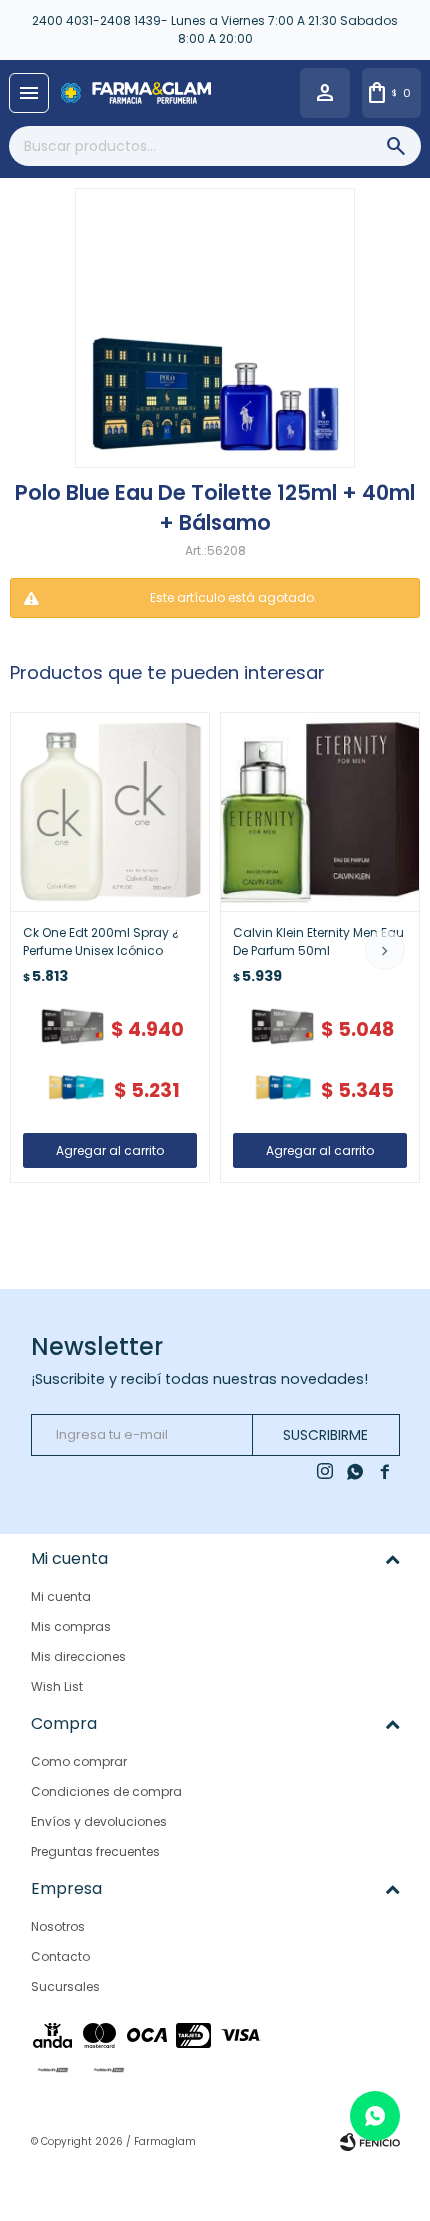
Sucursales (65, 1986)
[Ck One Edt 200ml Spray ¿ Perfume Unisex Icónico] (110, 812)
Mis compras (71, 1626)
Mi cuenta (61, 1596)
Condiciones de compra (106, 1791)
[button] (385, 950)
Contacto (60, 1956)
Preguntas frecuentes (95, 1851)
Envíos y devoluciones (99, 1821)
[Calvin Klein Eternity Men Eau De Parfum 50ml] (320, 812)
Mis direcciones (78, 1656)
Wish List (57, 1686)
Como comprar (79, 1761)
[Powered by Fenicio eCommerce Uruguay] (370, 2142)
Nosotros (58, 1926)
